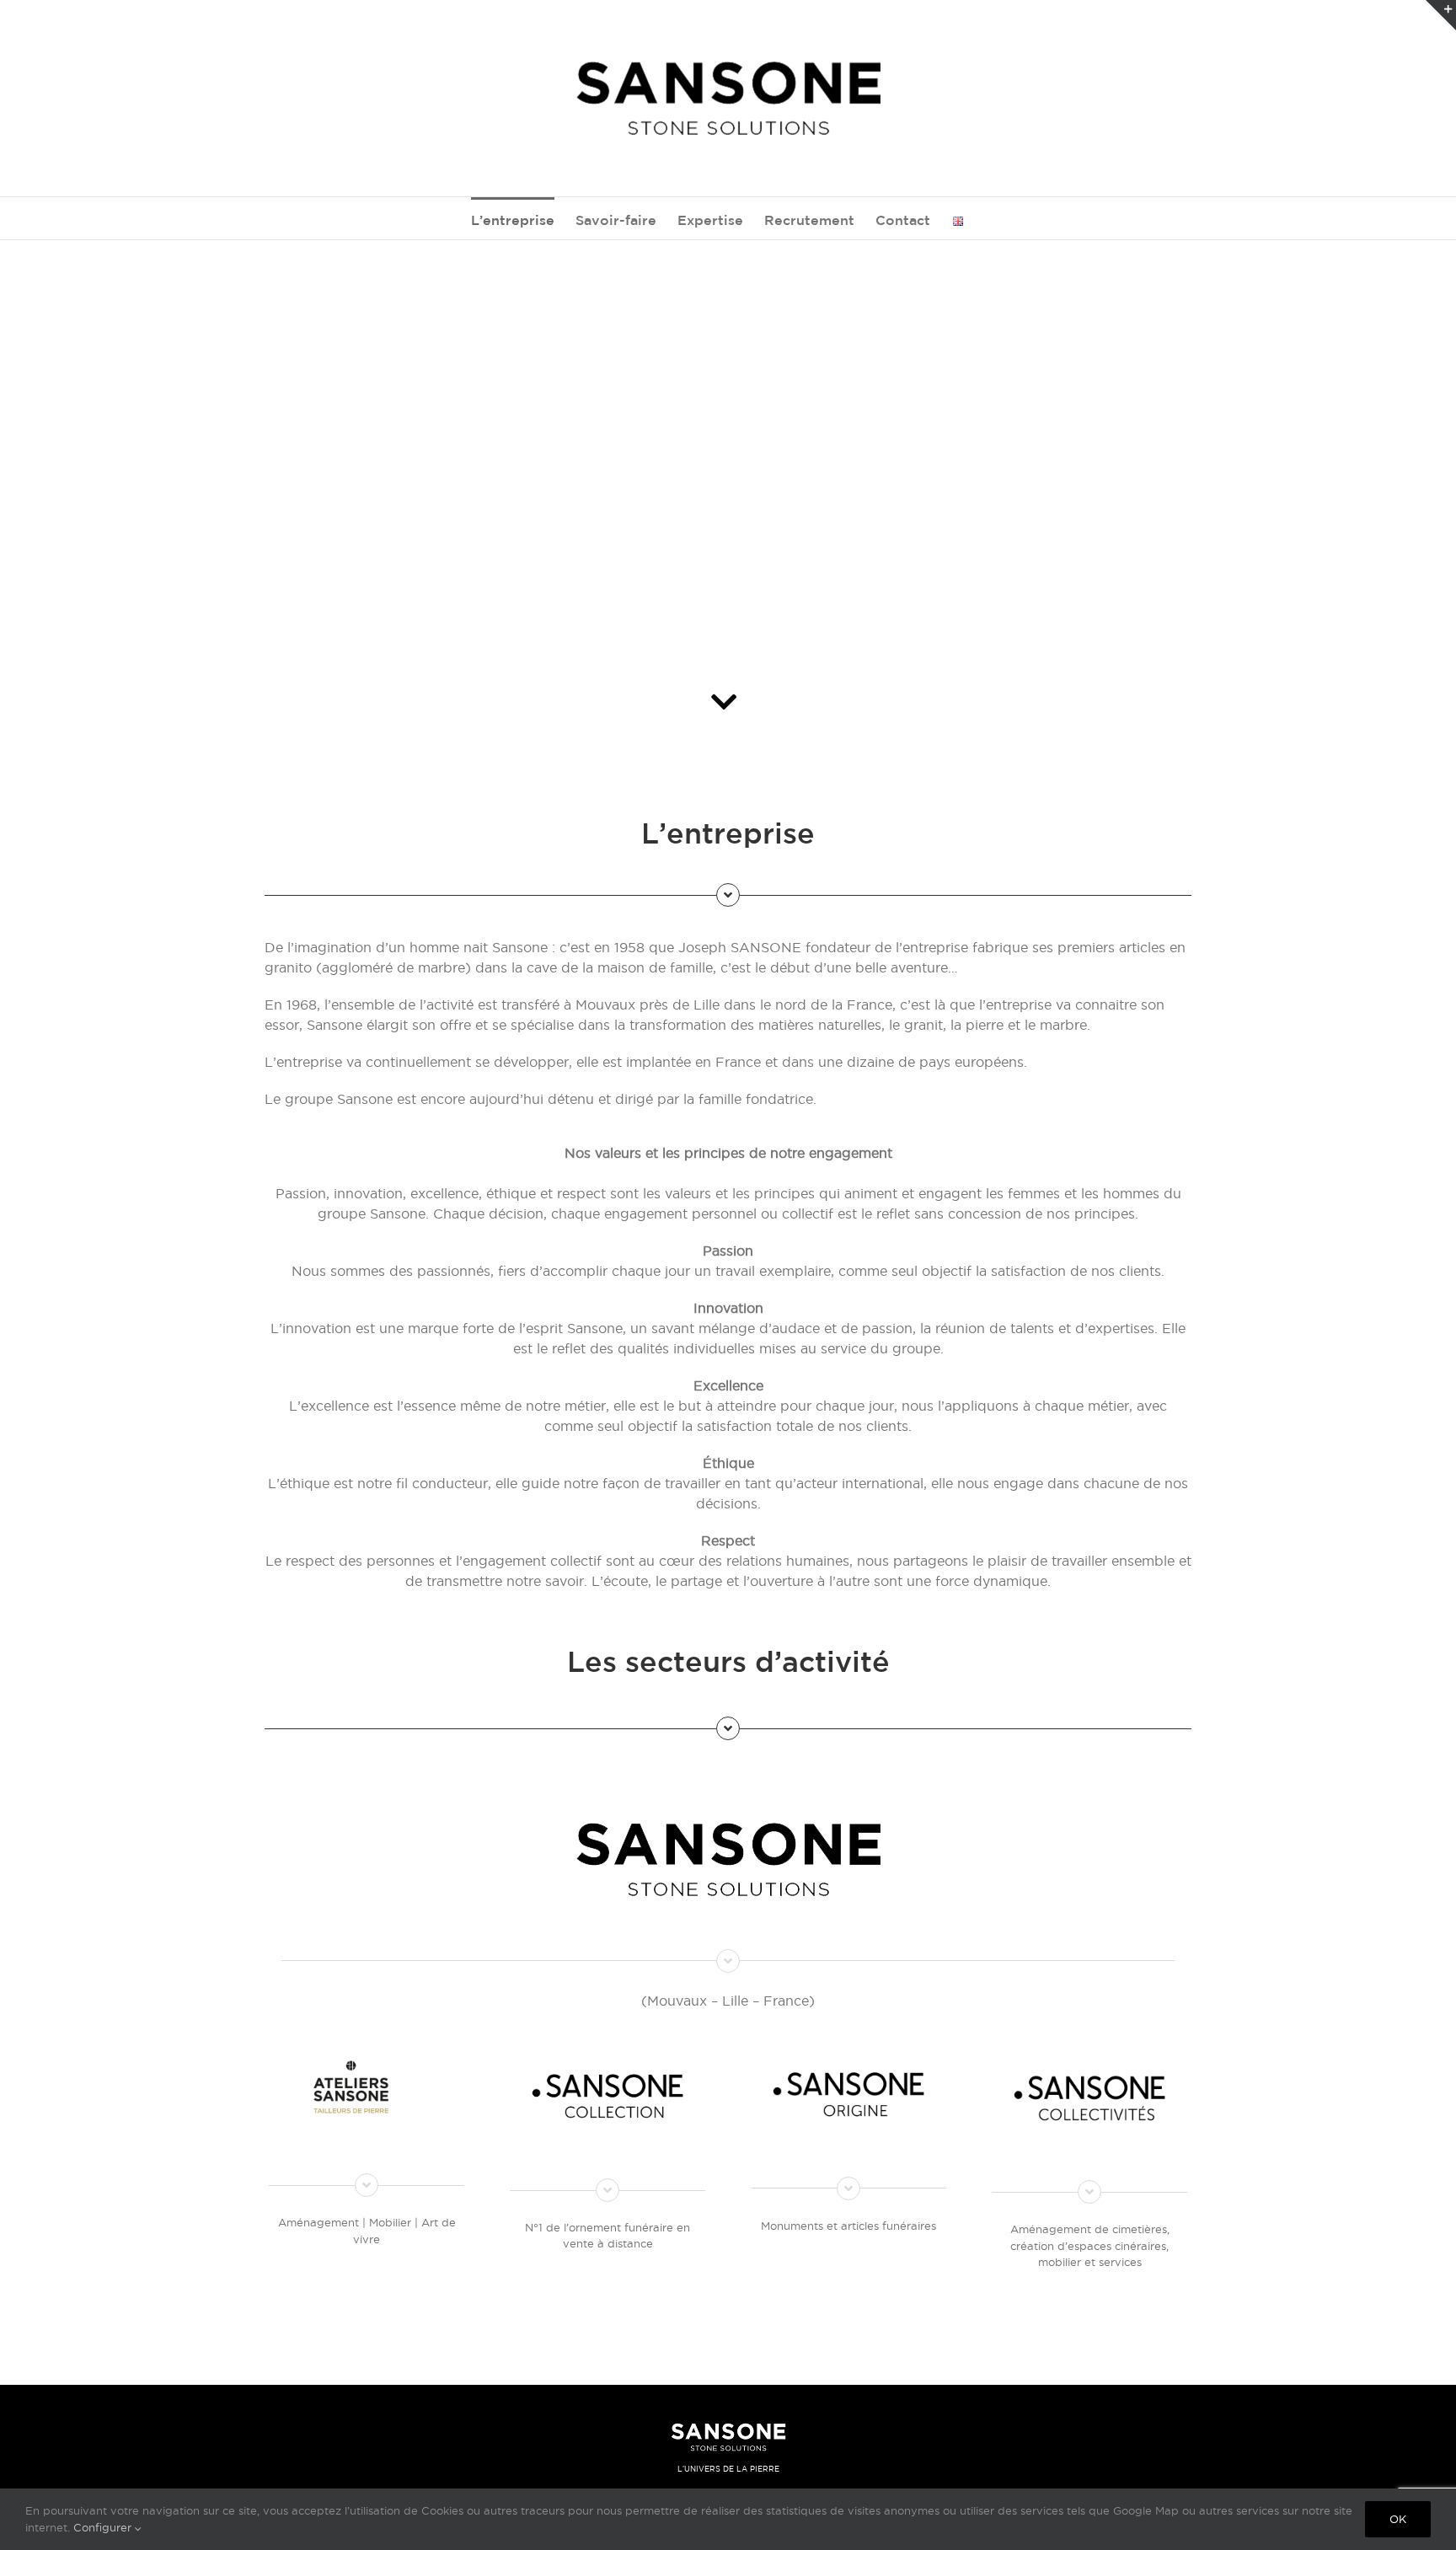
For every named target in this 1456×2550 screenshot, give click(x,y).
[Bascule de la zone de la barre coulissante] (1441, 15)
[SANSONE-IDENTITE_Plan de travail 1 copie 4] (848, 2057)
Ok (1398, 2519)
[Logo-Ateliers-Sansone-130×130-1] (367, 2064)
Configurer (104, 2527)
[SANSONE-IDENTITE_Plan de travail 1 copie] (1089, 2060)
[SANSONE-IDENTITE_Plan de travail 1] (608, 2059)
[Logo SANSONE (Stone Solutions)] (728, 1794)
